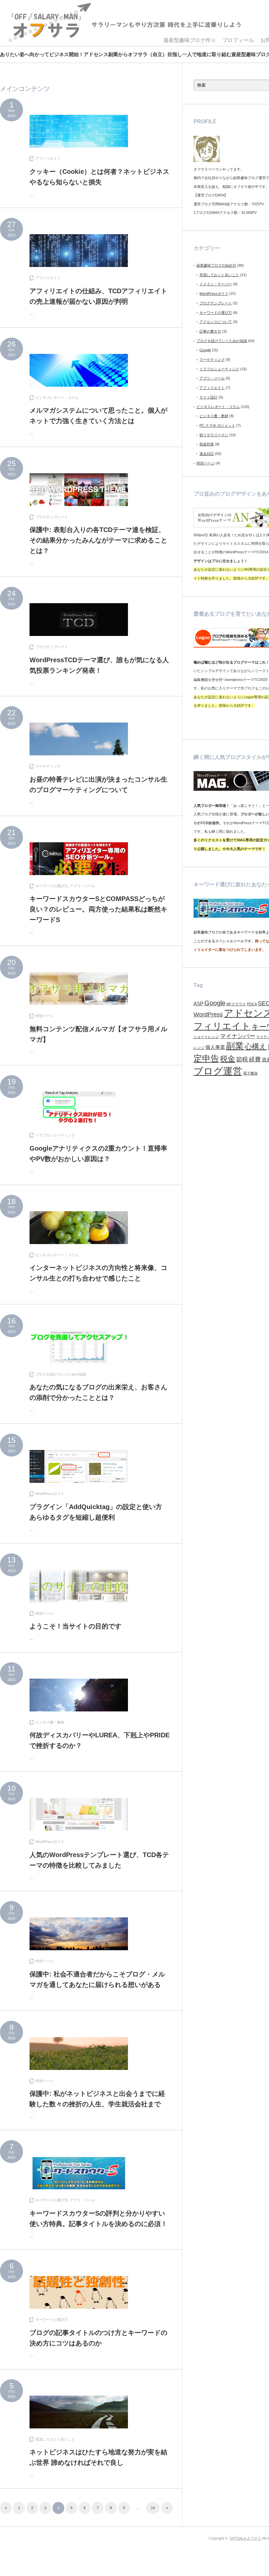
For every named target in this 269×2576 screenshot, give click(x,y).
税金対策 (207, 444)
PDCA (252, 1004)
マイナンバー (238, 1036)
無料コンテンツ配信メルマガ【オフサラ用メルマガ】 (98, 1034)
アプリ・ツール (83, 886)
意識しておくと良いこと (55, 2439)
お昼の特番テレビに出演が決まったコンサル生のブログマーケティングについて (98, 785)
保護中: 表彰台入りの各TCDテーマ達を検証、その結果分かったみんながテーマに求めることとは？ (98, 540)
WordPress (208, 1014)
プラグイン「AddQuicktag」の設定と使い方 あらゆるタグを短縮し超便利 (99, 1512)
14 (153, 2508)
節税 (242, 1059)
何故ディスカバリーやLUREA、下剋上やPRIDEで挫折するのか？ (100, 1740)
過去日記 (207, 454)
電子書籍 (250, 1073)
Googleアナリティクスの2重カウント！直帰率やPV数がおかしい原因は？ (98, 1154)
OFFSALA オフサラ (245, 2538)
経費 (255, 1059)
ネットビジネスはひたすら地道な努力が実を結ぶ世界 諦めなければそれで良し (98, 2457)
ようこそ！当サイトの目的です (75, 1626)
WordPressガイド (50, 1494)
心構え (256, 1046)
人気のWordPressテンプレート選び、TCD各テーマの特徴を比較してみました (99, 1860)
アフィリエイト (48, 158)
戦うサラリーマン (214, 435)
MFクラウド (236, 1004)
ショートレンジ (206, 1037)
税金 (228, 1059)
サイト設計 (208, 397)
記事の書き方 (210, 331)
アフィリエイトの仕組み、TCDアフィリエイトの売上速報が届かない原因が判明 (98, 296)
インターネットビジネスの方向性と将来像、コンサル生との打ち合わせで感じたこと (98, 1273)
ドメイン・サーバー (216, 284)
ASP (198, 1004)
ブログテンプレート (52, 517)
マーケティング (48, 766)
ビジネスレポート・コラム (57, 398)
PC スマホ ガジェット (217, 425)
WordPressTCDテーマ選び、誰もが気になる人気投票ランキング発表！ (99, 665)
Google (205, 350)
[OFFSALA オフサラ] (124, 23)
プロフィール (238, 40)
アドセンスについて (216, 322)
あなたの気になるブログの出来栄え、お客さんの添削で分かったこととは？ (98, 1392)
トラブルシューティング (55, 1135)
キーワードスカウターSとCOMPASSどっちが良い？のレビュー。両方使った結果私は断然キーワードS (98, 909)
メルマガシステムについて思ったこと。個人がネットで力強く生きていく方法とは (98, 416)
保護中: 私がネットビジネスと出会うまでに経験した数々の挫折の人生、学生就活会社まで (97, 2099)
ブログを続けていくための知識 (61, 1374)
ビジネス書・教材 (50, 1722)
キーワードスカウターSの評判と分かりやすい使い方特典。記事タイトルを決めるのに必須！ (98, 2218)
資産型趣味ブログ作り (190, 40)
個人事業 (215, 1047)
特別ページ (44, 1016)
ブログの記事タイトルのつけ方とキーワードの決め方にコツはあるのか (98, 2338)
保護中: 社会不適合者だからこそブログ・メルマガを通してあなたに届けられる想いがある (98, 1979)
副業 (235, 1046)
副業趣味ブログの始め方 (216, 265)
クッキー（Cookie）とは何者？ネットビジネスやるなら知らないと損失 (99, 177)
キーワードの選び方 (52, 886)
